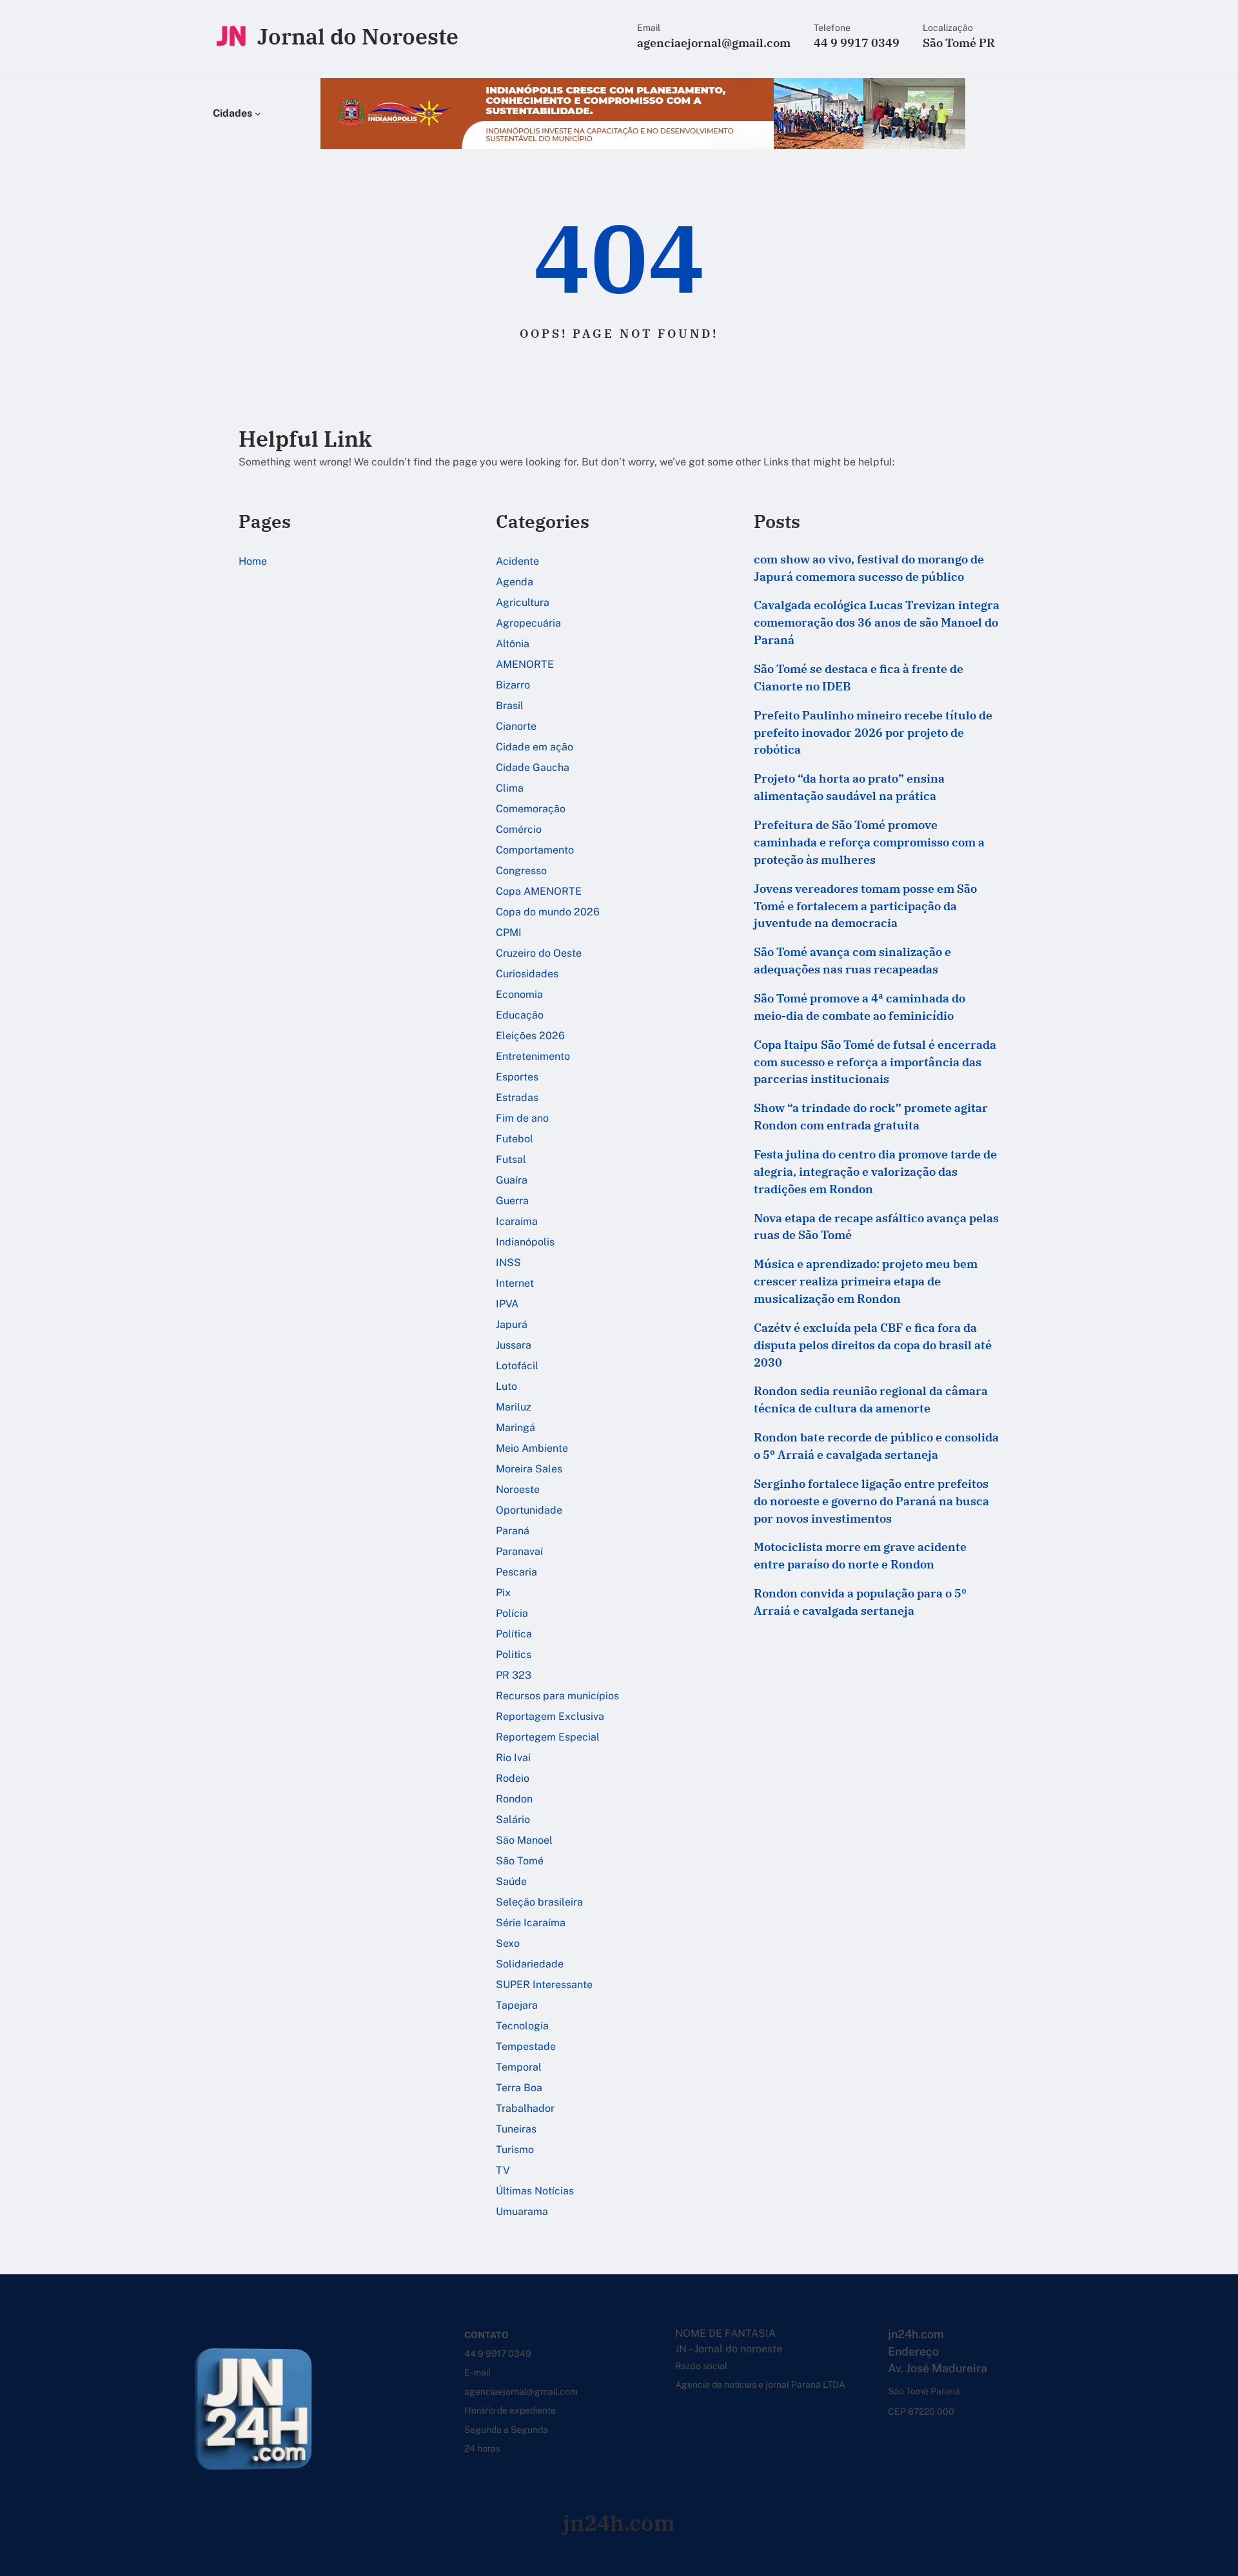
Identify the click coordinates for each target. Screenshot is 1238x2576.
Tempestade (526, 2046)
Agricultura (523, 602)
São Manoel (524, 1840)
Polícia (512, 1613)
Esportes (517, 1077)
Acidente (517, 561)
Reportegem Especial (548, 1737)
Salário (513, 1820)
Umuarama (522, 2211)
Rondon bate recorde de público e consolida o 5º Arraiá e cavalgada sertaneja (876, 1446)
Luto (506, 1386)
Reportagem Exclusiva (550, 1716)
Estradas (517, 1098)
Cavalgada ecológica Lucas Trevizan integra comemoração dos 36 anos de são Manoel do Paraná (877, 622)
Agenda (515, 582)
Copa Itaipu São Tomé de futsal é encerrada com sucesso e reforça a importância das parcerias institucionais (875, 1062)
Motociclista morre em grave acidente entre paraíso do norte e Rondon (860, 1556)
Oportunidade (529, 1510)
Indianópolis (525, 1242)
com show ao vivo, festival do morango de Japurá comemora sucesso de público (869, 568)
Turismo (515, 2150)
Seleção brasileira (539, 1902)
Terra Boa (519, 2088)
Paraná (513, 1531)
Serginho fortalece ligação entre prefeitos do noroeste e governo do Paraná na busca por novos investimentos (871, 1501)
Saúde (511, 1881)
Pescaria (516, 1572)
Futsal (511, 1159)
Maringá (516, 1428)
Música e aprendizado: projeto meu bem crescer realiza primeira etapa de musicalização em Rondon (866, 1281)
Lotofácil (517, 1366)
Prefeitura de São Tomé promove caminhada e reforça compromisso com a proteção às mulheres (869, 842)
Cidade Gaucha (533, 767)
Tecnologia (522, 2026)
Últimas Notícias (535, 2191)
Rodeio (513, 1778)
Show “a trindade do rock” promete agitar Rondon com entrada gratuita (871, 1117)
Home (253, 561)
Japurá (512, 1324)
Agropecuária (528, 623)
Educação (520, 1015)
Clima (510, 788)
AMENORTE (525, 664)
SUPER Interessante (544, 1985)
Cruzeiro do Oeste (539, 953)
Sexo (508, 1943)
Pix (503, 1593)
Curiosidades (527, 974)
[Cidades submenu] (258, 113)
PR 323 (514, 1675)
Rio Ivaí (513, 1758)
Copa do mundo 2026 (548, 912)
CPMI (509, 932)
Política (514, 1634)
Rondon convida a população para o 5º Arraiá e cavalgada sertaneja (860, 1602)
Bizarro (513, 685)
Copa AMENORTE (539, 891)
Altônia (513, 644)
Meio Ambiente (532, 1448)
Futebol (515, 1139)
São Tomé (520, 1861)
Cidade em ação (535, 747)
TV (503, 2170)
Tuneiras (516, 2129)
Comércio (519, 829)
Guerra (512, 1201)
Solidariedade (530, 1964)
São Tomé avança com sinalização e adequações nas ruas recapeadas (852, 961)
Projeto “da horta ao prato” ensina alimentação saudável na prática (849, 787)
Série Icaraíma (531, 1923)
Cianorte (516, 726)
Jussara (514, 1345)
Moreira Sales (529, 1469)
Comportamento (535, 850)
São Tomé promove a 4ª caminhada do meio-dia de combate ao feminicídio (860, 1007)
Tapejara (517, 2005)
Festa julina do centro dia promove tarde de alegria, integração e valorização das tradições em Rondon (875, 1172)
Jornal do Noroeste (358, 36)
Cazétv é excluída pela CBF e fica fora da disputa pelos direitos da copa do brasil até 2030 (873, 1345)
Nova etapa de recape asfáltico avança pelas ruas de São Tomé (876, 1227)
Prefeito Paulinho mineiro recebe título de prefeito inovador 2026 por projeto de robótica (873, 733)
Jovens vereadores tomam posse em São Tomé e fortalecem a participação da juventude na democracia (865, 906)
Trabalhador (525, 2108)
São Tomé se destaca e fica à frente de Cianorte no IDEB (859, 678)
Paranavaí (519, 1551)
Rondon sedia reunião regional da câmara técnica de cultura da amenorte (871, 1400)
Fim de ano (522, 1118)
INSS (508, 1263)
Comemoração (531, 809)
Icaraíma (517, 1221)
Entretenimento (533, 1056)
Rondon (514, 1799)
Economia (519, 994)
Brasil (510, 706)
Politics (514, 1654)
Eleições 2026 (530, 1036)
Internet (515, 1283)
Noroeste (518, 1489)
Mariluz (514, 1407)
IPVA (507, 1304)
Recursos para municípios (557, 1696)
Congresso (521, 871)
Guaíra (512, 1180)
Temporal (519, 2067)
